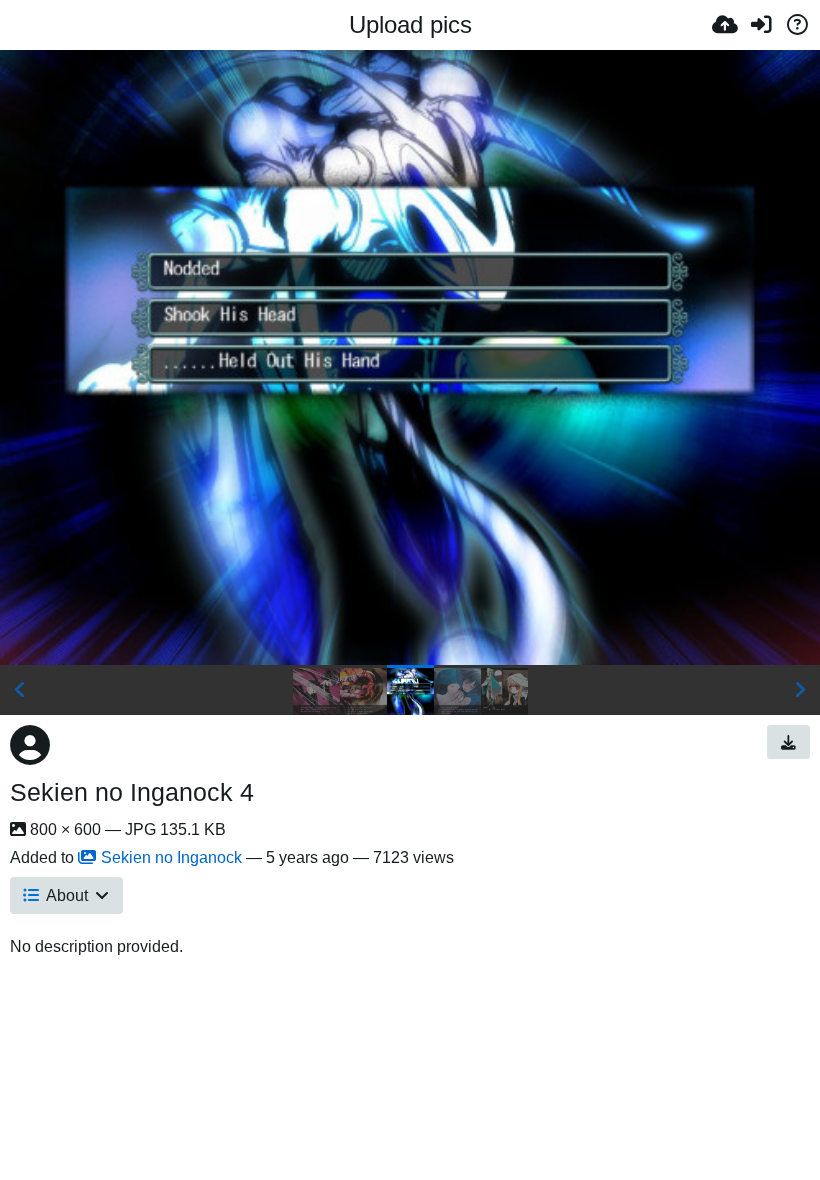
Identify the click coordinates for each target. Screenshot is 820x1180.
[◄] (20, 690)
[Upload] (725, 25)
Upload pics (410, 24)
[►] (800, 690)
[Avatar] (30, 745)
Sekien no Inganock (171, 857)
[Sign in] (761, 25)
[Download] (788, 742)
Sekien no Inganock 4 (132, 792)
